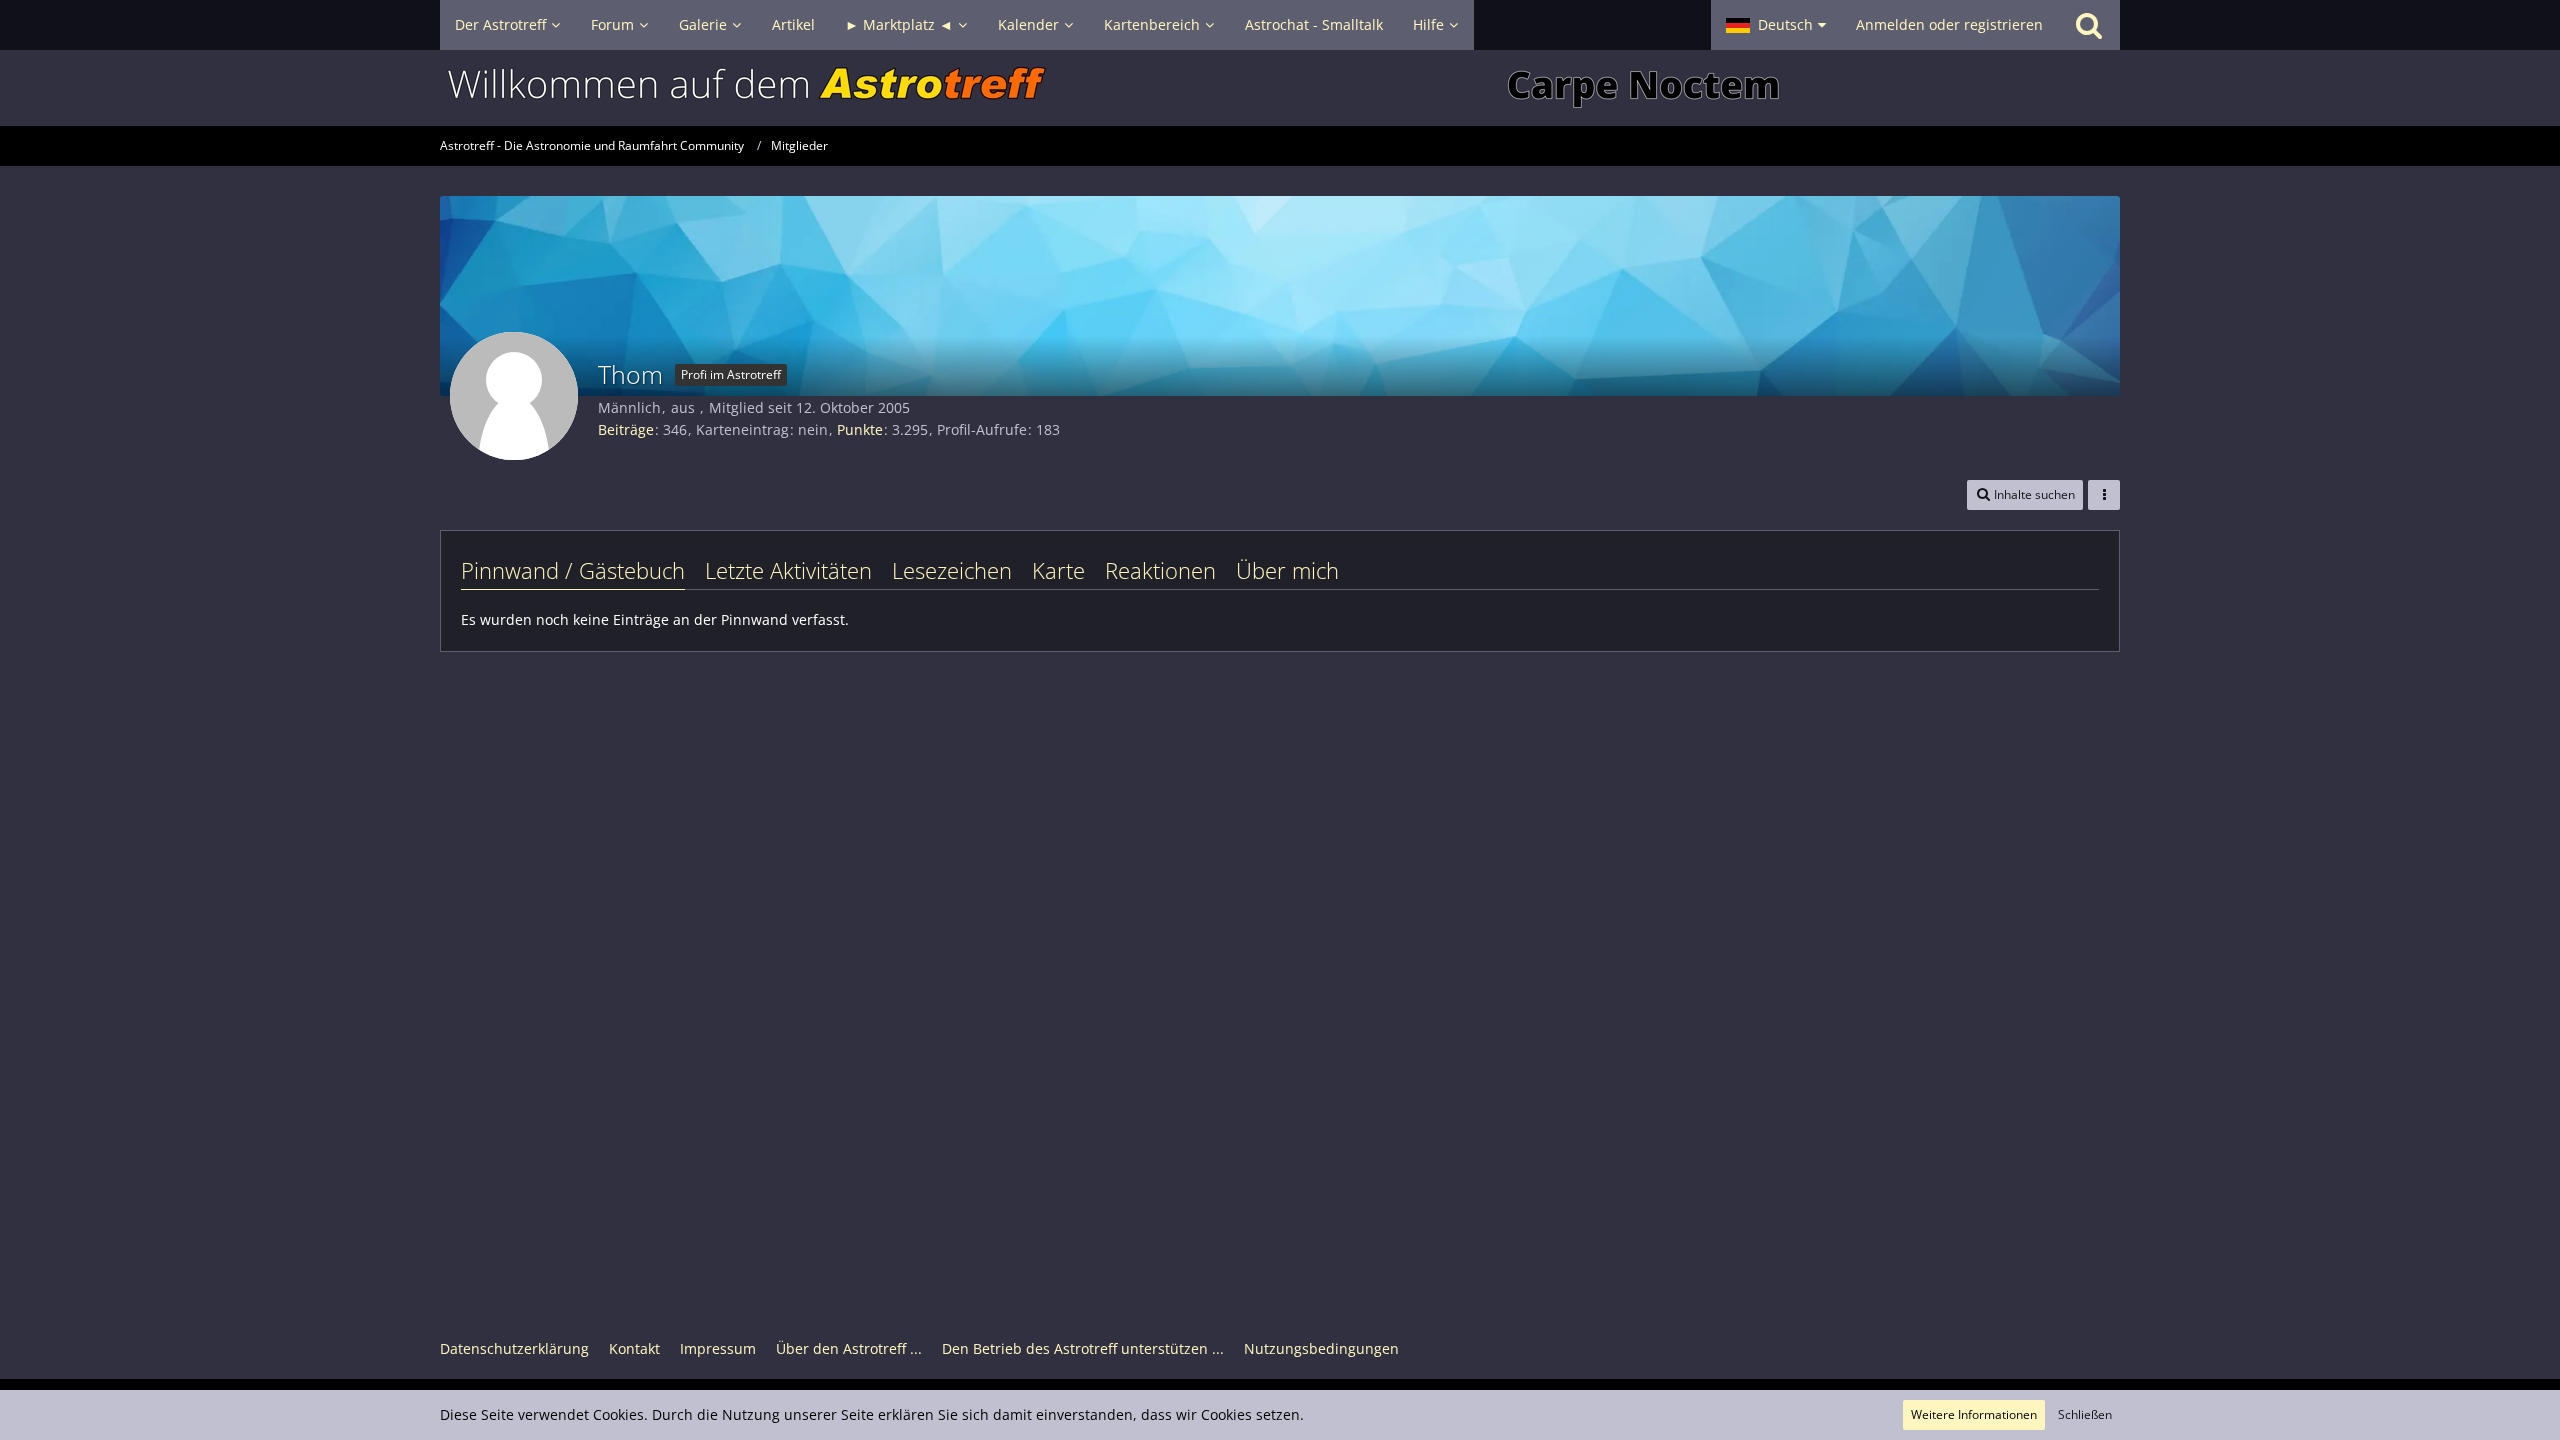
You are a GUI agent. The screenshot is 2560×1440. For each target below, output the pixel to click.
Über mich (1287, 570)
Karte (1058, 570)
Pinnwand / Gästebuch (573, 570)
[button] (1776, 25)
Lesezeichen (952, 570)
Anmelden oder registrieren (1949, 24)
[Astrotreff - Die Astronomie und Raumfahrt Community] (1280, 88)
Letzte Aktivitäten (788, 570)
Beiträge (626, 429)
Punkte (860, 429)
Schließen (2085, 1414)
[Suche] (2089, 25)
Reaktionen (1160, 570)
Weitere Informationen (1974, 1414)
